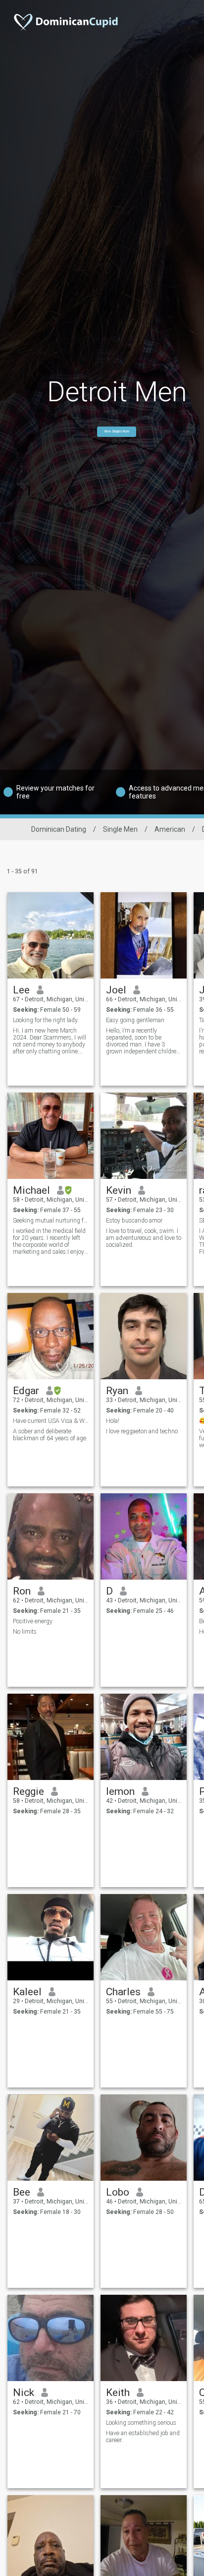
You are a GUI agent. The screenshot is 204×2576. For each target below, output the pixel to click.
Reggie (28, 1791)
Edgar (26, 1391)
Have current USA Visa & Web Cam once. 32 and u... (51, 1421)
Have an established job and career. (143, 2437)
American (170, 829)
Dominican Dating (59, 829)
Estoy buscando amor (134, 1221)
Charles (123, 1992)
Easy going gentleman (135, 1020)
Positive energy (33, 1621)
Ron (22, 1591)
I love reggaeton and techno (142, 1431)
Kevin (119, 1190)
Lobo (118, 2192)
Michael (31, 1190)
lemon (120, 1791)
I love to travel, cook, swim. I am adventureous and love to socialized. (144, 1238)
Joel (116, 990)
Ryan (117, 1391)
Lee (21, 990)
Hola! (113, 1421)
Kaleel (27, 1992)
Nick (24, 2392)
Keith (118, 2392)
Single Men (120, 829)
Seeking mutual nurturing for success (51, 1221)
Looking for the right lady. (46, 1020)
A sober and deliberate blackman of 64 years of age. (50, 1435)
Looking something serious (141, 2423)
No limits (25, 1632)
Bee (22, 2192)
